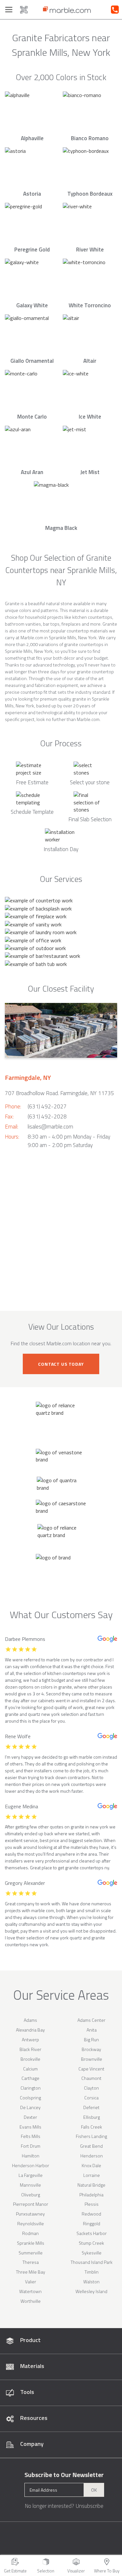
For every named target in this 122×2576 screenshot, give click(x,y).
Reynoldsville (31, 2223)
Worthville (31, 2301)
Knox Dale (91, 2165)
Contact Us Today (61, 1364)
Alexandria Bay (30, 2030)
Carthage (30, 2078)
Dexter (30, 2117)
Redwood (91, 2214)
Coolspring (30, 2098)
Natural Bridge (91, 2185)
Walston (91, 2282)
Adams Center (91, 2020)
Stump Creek (91, 2243)
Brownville (92, 2059)
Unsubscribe (89, 2506)
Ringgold (92, 2223)
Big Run (91, 2039)
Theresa (31, 2262)
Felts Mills (31, 2136)
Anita (92, 2030)
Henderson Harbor (31, 2165)
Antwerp (30, 2039)
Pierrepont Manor (31, 2204)
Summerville (31, 2253)
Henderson (92, 2156)
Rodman (30, 2233)
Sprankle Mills (31, 2243)
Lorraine (92, 2175)
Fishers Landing (91, 2136)
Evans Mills (30, 2127)
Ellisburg (92, 2117)
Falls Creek (92, 2127)
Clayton (91, 2088)
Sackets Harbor (92, 2233)
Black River (30, 2049)
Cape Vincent (91, 2069)
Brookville (30, 2059)
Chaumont (91, 2078)
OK (94, 2490)
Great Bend (91, 2146)
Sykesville (92, 2253)
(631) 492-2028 (47, 1117)
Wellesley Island (91, 2291)
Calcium (30, 2069)
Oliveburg (31, 2195)
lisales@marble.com (50, 1127)
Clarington (31, 2088)
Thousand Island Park (92, 2262)
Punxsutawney (30, 2214)
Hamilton (31, 2156)
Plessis (92, 2204)
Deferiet (91, 2107)
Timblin (92, 2272)
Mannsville (30, 2185)
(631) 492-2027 (47, 1106)
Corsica (91, 2098)
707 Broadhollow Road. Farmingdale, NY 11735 (60, 1093)
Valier (31, 2282)
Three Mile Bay (31, 2272)
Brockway (91, 2049)
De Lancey (30, 2107)
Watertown (30, 2291)
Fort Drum (31, 2146)
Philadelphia (91, 2195)
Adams (30, 2020)
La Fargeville (31, 2175)
